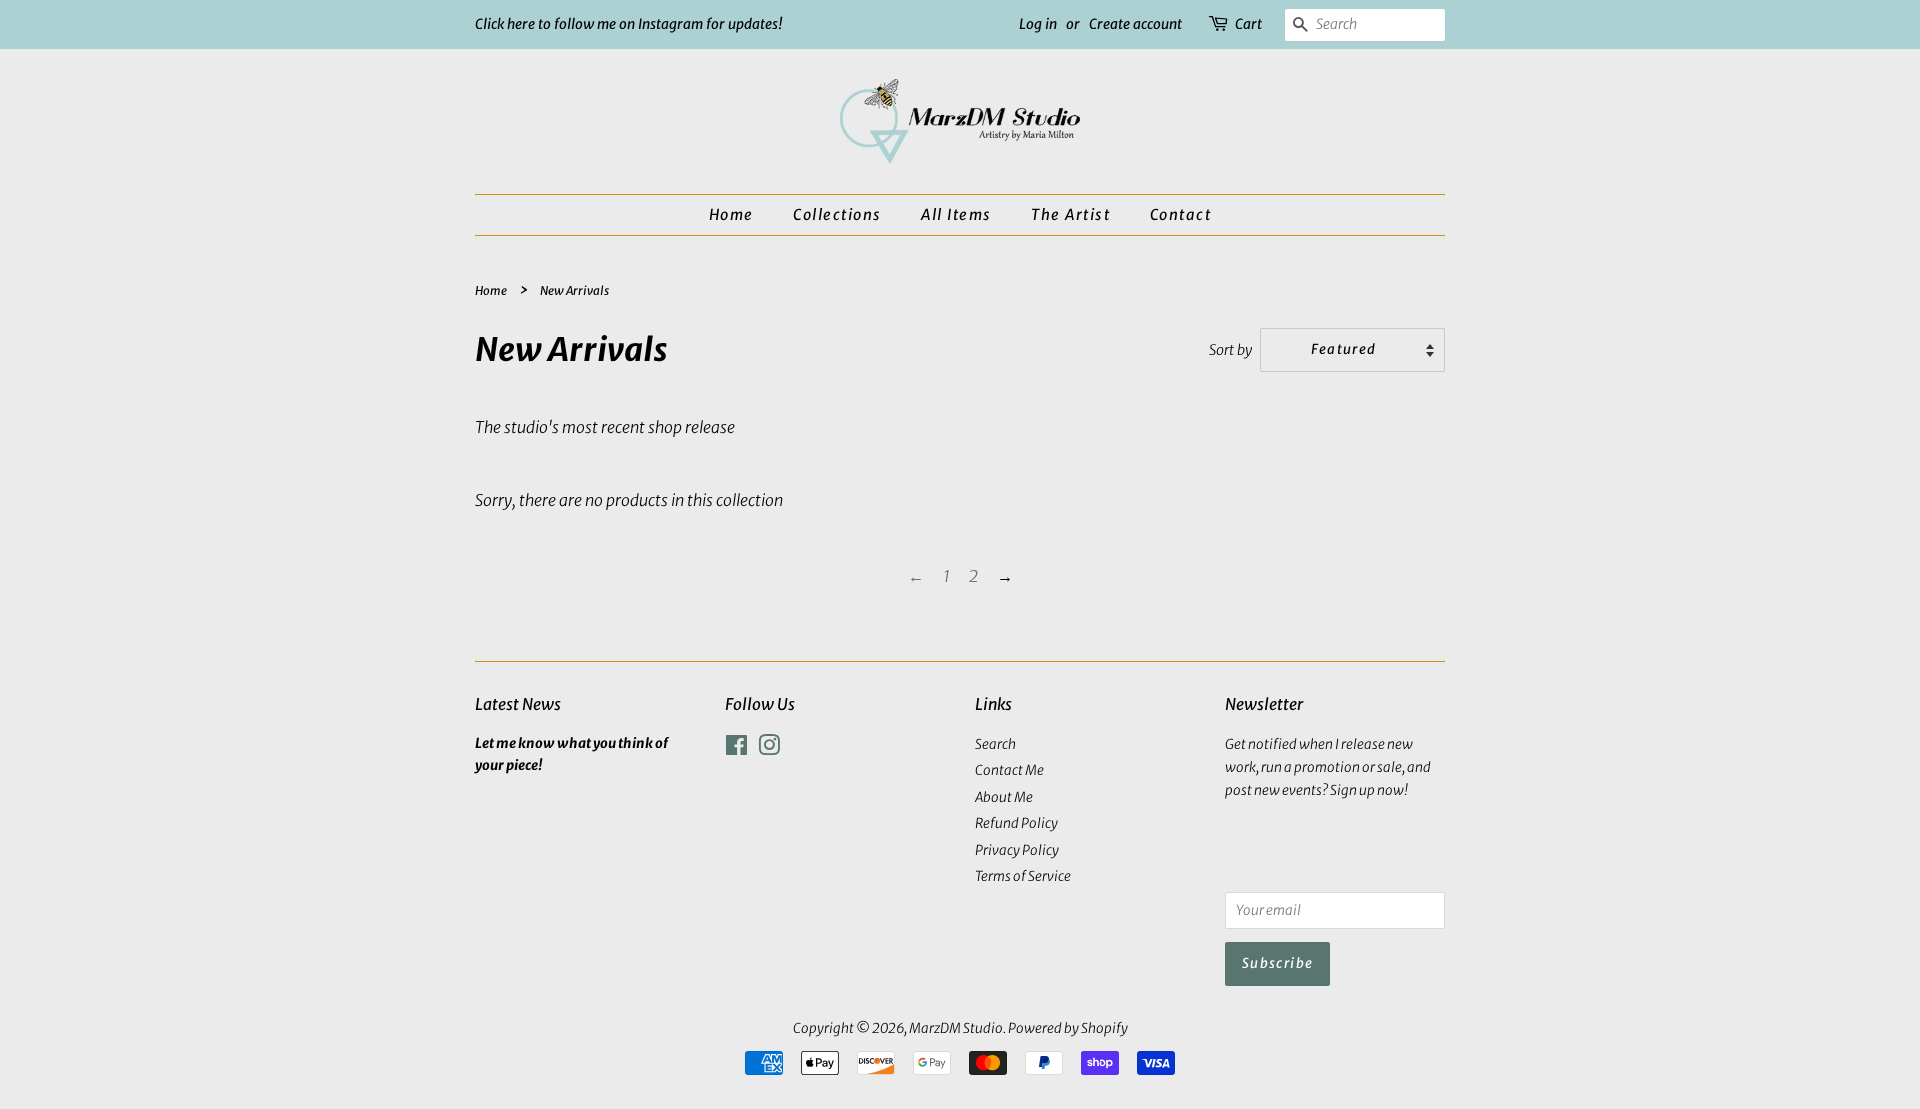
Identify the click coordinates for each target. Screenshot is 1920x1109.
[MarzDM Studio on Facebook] (736, 749)
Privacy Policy (1017, 850)
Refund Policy (1016, 823)
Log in (1038, 24)
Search (995, 744)
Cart (1248, 24)
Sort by (1230, 350)
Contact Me (1009, 770)
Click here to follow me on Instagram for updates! (629, 24)
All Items (956, 214)
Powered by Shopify (1068, 1028)
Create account (1135, 24)
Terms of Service (1023, 876)
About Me (1004, 797)
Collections (837, 214)
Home (731, 214)
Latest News (518, 704)
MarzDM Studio (956, 1028)
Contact (1181, 214)
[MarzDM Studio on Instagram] (769, 749)
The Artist (1070, 214)
